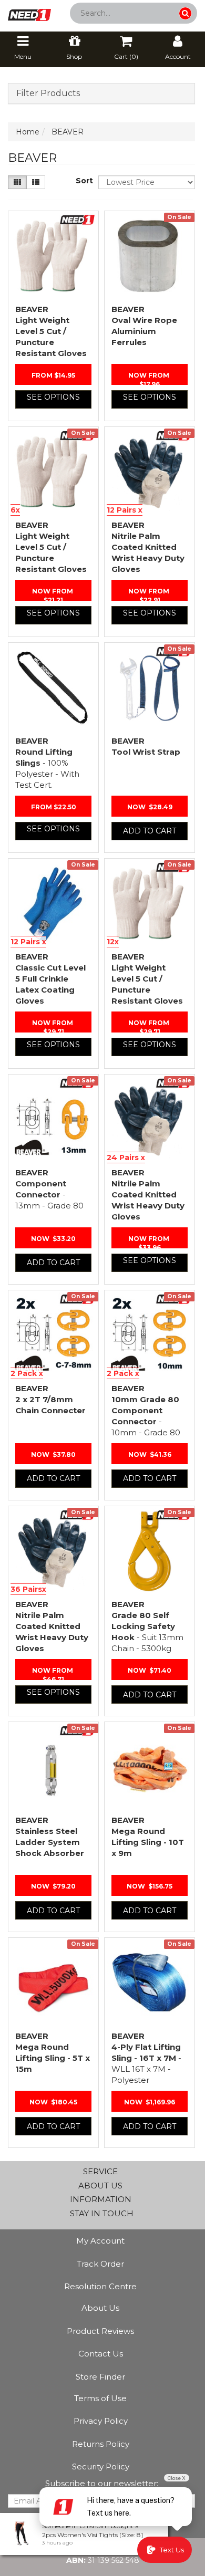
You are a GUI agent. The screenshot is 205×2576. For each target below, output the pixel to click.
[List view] (36, 182)
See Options (53, 397)
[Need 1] (29, 12)
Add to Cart (150, 831)
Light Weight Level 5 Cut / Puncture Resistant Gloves (51, 331)
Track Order (100, 2264)
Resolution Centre (100, 2286)
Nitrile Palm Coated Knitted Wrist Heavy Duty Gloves (148, 547)
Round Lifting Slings (47, 763)
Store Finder (100, 2377)
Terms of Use (100, 2398)
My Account (100, 2241)
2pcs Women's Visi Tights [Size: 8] (93, 2535)
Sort (83, 181)
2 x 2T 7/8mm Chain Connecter (50, 1399)
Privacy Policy (101, 2421)
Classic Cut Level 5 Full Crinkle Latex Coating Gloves (50, 979)
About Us (100, 2308)
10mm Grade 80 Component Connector (146, 1410)
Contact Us (101, 2354)
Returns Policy (101, 2444)
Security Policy (101, 2467)
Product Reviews (100, 2331)
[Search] (185, 13)
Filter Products (48, 93)
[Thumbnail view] (17, 182)
